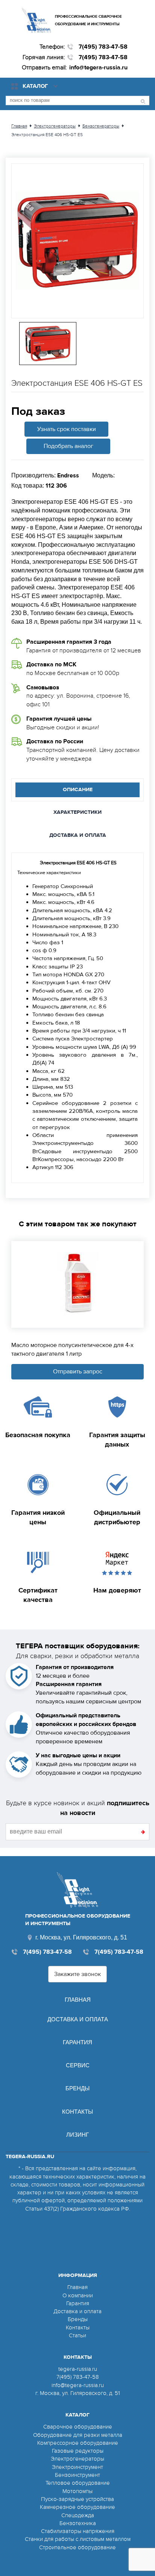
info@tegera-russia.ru (98, 68)
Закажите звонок (77, 1974)
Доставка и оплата (78, 2019)
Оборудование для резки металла (78, 2435)
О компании (78, 2295)
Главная (78, 2000)
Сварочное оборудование (78, 2427)
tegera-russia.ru (78, 2369)
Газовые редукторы (78, 2451)
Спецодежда (78, 2515)
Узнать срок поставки (67, 429)
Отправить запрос (78, 1372)
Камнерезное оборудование (77, 2507)
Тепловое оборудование (78, 2483)
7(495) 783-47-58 (103, 47)
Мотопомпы (77, 2491)
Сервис (78, 2065)
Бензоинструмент (77, 2475)
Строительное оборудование (77, 2547)
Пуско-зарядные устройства (77, 2499)
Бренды (77, 2088)
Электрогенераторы (77, 2459)
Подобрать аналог (68, 446)
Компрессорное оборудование (78, 2443)
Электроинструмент (77, 2467)
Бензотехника (78, 2523)
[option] (77, 241)
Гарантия (77, 2042)
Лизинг (77, 2135)
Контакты (77, 2112)
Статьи (77, 2335)
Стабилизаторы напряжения (78, 2531)
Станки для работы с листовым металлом (78, 2539)
